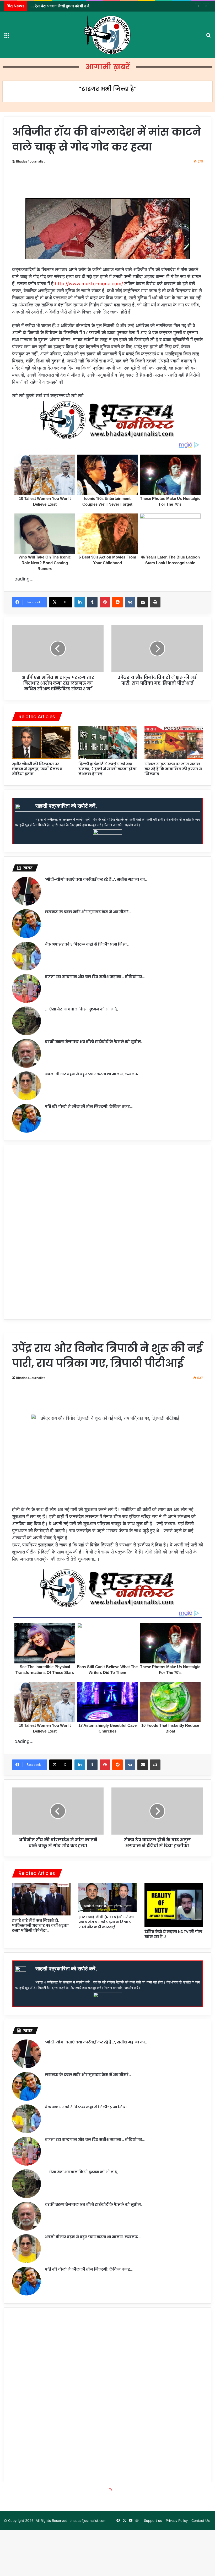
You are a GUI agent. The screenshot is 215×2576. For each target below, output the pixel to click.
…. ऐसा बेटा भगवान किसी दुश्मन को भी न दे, (81, 1009)
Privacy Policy (177, 2521)
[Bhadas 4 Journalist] (107, 35)
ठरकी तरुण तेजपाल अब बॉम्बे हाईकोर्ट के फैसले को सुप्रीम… (94, 1042)
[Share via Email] (143, 602)
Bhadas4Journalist (30, 161)
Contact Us (201, 2521)
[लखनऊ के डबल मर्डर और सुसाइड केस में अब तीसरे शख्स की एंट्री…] (26, 924)
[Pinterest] (105, 602)
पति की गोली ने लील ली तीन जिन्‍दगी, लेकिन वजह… (89, 1107)
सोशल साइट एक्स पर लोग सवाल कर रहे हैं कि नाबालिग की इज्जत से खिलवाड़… (173, 769)
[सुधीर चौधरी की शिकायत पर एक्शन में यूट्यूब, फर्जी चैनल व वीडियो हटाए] (41, 743)
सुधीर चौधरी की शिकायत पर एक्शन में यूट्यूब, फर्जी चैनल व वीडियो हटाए (37, 769)
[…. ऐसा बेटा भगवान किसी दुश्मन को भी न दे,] (26, 1021)
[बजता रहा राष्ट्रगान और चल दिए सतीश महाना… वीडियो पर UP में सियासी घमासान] (26, 988)
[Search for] (208, 37)
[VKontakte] (130, 602)
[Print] (155, 602)
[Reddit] (117, 602)
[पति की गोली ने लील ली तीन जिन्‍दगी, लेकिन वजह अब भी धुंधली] (26, 1118)
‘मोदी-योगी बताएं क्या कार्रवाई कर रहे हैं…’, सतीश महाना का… (96, 879)
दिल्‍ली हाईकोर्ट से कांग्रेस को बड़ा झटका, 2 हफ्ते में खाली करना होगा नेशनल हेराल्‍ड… (107, 769)
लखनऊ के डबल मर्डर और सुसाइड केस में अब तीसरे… (88, 912)
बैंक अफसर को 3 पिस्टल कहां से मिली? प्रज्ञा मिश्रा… (87, 944)
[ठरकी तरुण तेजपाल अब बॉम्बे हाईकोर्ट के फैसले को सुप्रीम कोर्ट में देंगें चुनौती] (26, 1053)
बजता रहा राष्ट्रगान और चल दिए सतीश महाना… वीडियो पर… (95, 977)
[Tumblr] (92, 602)
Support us (153, 2521)
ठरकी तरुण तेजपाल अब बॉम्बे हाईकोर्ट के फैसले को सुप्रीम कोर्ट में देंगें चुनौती (81, 6)
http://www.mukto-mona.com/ (89, 284)
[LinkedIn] (80, 602)
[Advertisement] (109, 183)
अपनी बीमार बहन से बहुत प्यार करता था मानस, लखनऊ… (93, 1074)
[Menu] (7, 37)
